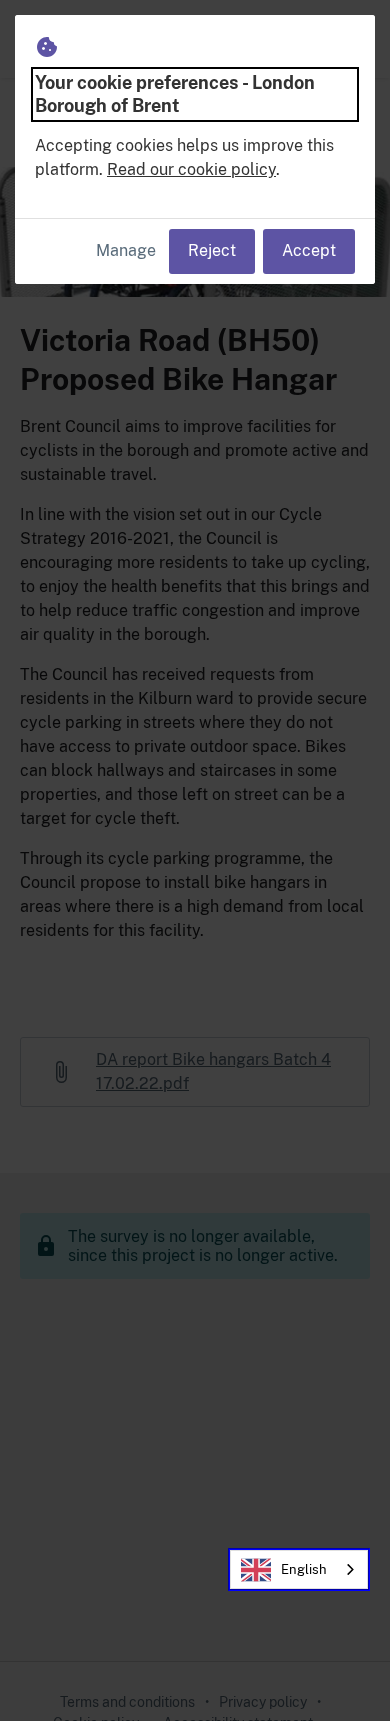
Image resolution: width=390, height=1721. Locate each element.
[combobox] (299, 1569)
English (304, 1569)
